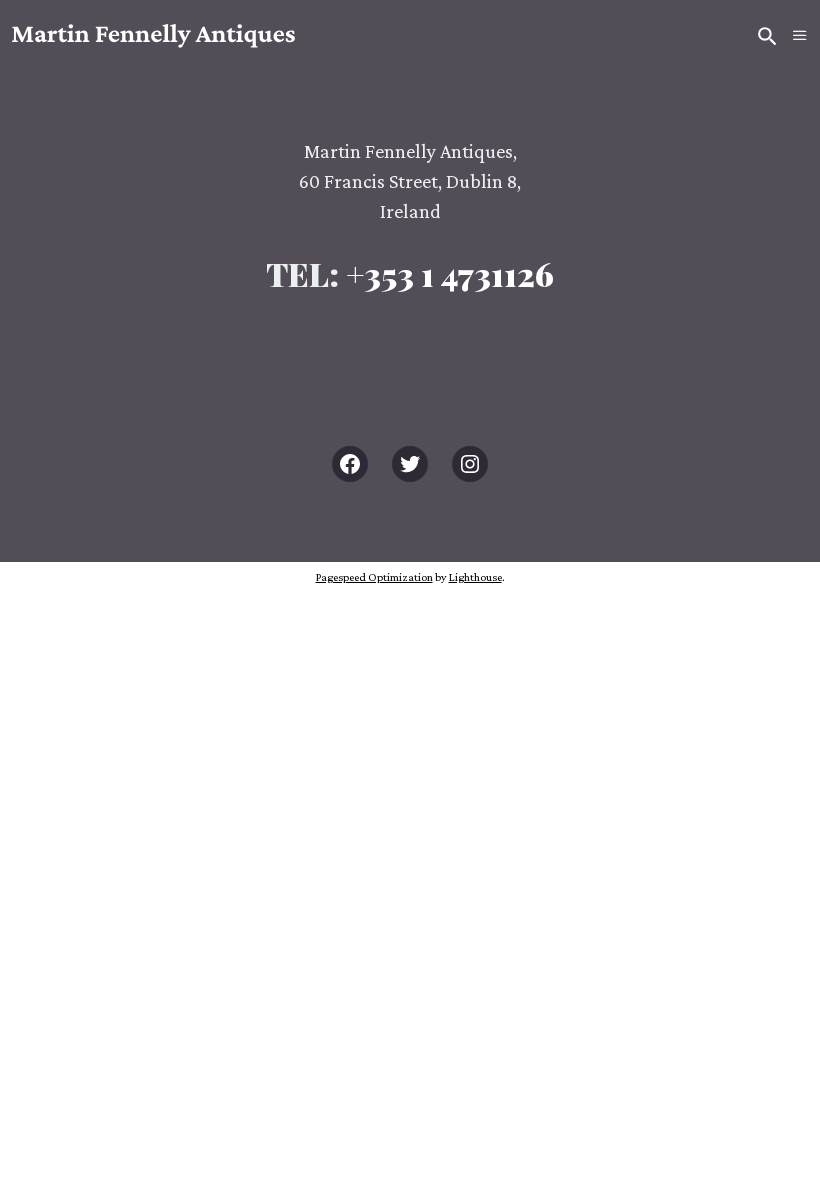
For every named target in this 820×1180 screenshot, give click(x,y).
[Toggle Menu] (800, 36)
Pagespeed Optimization (374, 577)
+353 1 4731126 (450, 273)
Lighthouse (475, 577)
